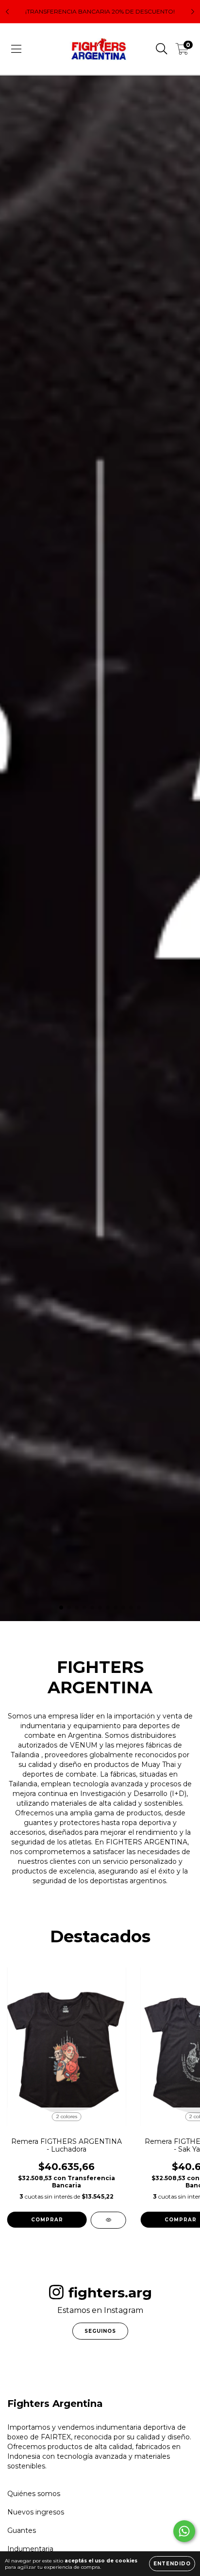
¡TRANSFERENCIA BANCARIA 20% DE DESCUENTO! (100, 11)
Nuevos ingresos (36, 2512)
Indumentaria (30, 2549)
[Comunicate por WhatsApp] (184, 2531)
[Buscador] (162, 49)
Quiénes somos (34, 2494)
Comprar (47, 2220)
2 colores (67, 2116)
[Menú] (16, 49)
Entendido (172, 2564)
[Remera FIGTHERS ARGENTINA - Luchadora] (108, 2220)
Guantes (22, 2530)
